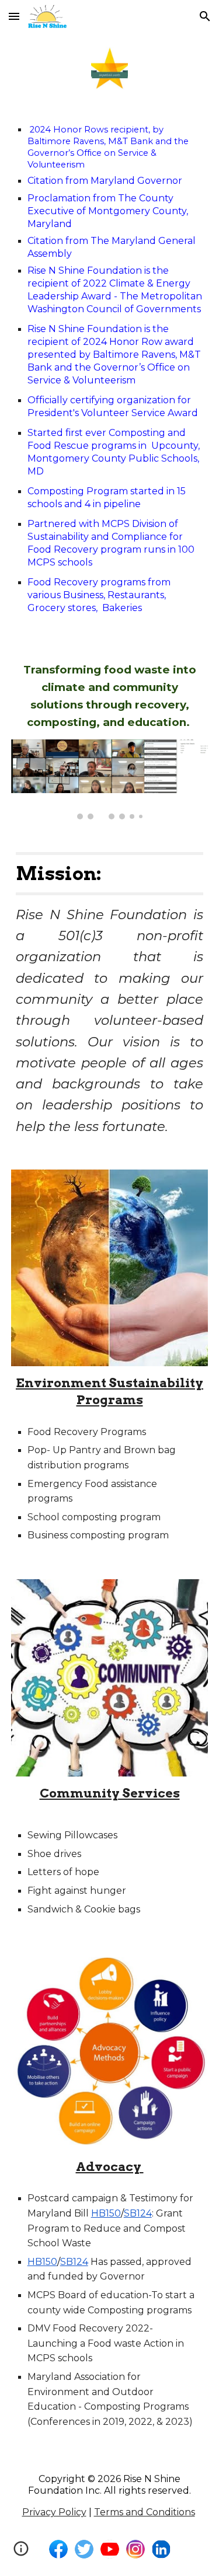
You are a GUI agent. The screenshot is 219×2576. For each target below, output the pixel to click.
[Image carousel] (110, 779)
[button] (14, 16)
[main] (110, 372)
